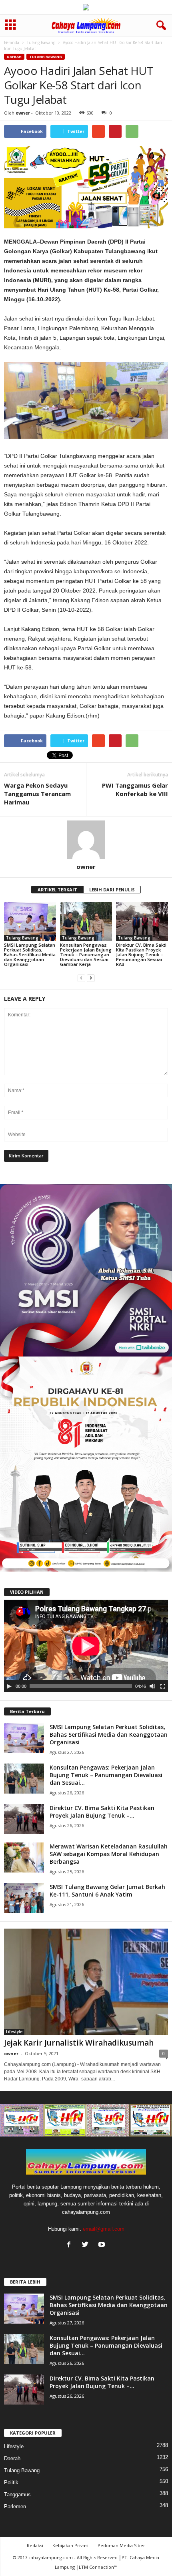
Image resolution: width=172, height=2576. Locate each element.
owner (23, 113)
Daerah (14, 57)
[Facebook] (71, 2245)
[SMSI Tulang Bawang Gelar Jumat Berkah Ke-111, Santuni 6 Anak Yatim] (24, 1898)
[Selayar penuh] (163, 1686)
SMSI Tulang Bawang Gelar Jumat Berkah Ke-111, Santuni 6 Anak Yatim (107, 1891)
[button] (160, 26)
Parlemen (15, 2506)
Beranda (12, 42)
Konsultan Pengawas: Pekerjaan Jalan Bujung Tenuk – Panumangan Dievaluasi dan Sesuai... (106, 1775)
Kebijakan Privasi (70, 2545)
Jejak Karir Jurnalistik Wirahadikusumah (79, 2043)
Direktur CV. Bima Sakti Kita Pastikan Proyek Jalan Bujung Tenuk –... (102, 1812)
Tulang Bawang (41, 42)
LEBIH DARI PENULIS (112, 890)
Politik (11, 2482)
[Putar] (9, 1686)
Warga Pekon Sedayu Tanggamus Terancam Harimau (37, 794)
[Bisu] (152, 1686)
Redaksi (35, 2545)
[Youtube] (103, 2245)
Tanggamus (17, 2494)
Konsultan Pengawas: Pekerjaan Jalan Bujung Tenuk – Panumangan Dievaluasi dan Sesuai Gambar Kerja (86, 954)
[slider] (81, 1686)
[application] (86, 1646)
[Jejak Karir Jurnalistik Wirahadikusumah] (86, 1982)
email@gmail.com (104, 2229)
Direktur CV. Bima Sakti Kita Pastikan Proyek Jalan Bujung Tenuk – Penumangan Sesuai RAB (141, 954)
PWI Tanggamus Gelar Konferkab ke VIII (135, 789)
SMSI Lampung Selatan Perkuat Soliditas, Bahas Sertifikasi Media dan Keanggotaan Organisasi (30, 954)
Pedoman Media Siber (121, 2545)
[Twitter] (87, 2245)
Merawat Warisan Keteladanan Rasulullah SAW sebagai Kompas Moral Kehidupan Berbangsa (109, 1854)
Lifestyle (14, 2032)
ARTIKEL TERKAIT (57, 890)
